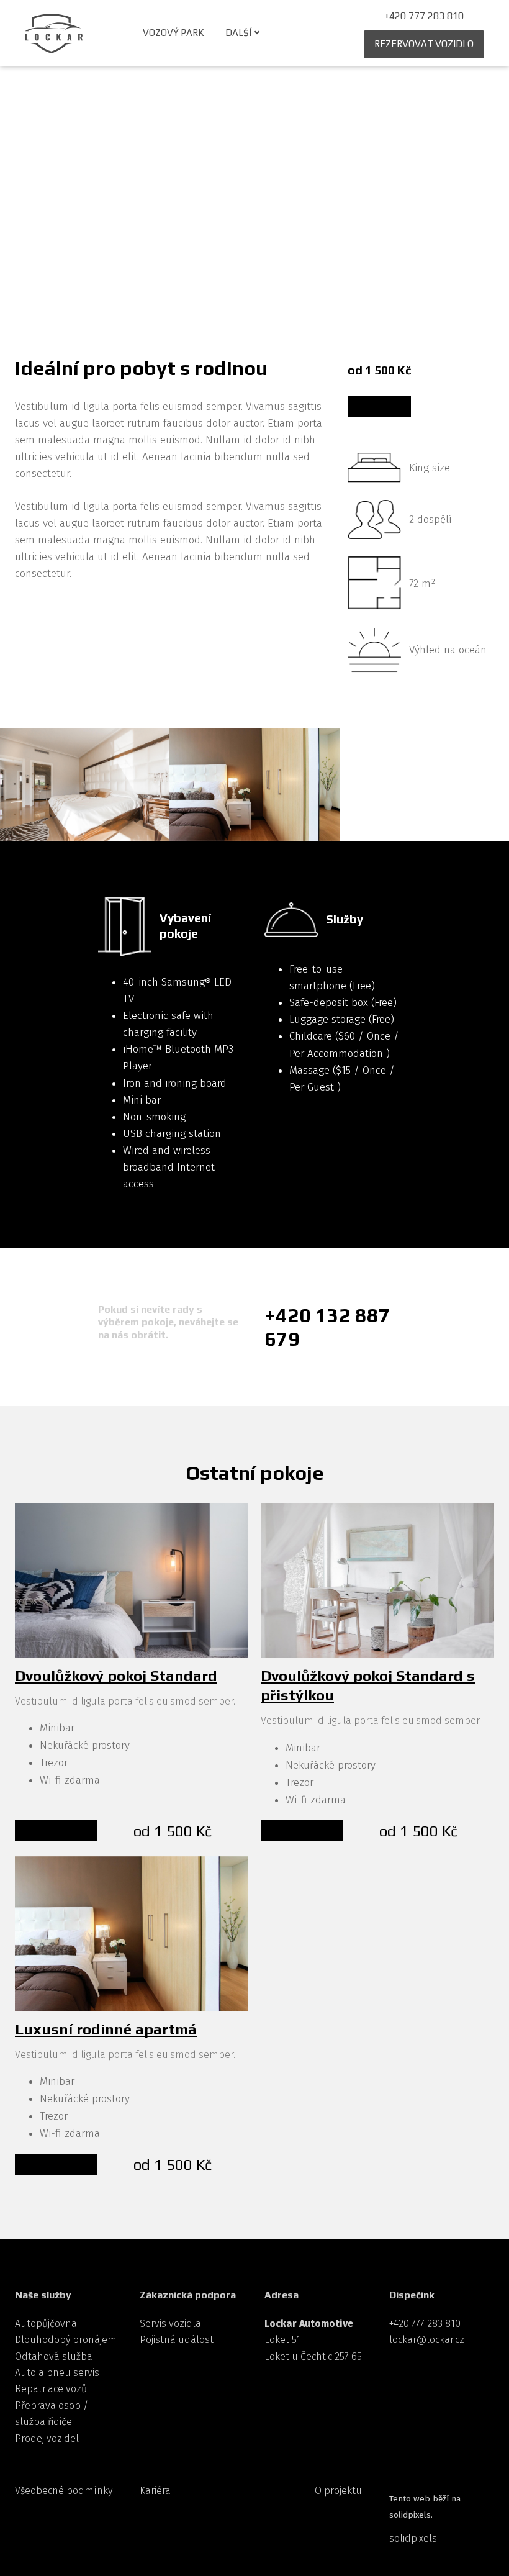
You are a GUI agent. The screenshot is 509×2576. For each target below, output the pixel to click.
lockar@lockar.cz (427, 2340)
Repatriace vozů (51, 2389)
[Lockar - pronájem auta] (54, 34)
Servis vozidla (170, 2324)
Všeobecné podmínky (64, 2491)
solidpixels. (414, 2538)
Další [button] (238, 33)
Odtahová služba (54, 2356)
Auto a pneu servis (57, 2373)
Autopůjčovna (46, 2324)
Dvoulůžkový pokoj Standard (116, 1676)
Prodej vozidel (47, 2438)
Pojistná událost (177, 2340)
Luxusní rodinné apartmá (106, 2029)
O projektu (338, 2491)
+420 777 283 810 (425, 2324)
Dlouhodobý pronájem (66, 2340)
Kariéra (155, 2491)
